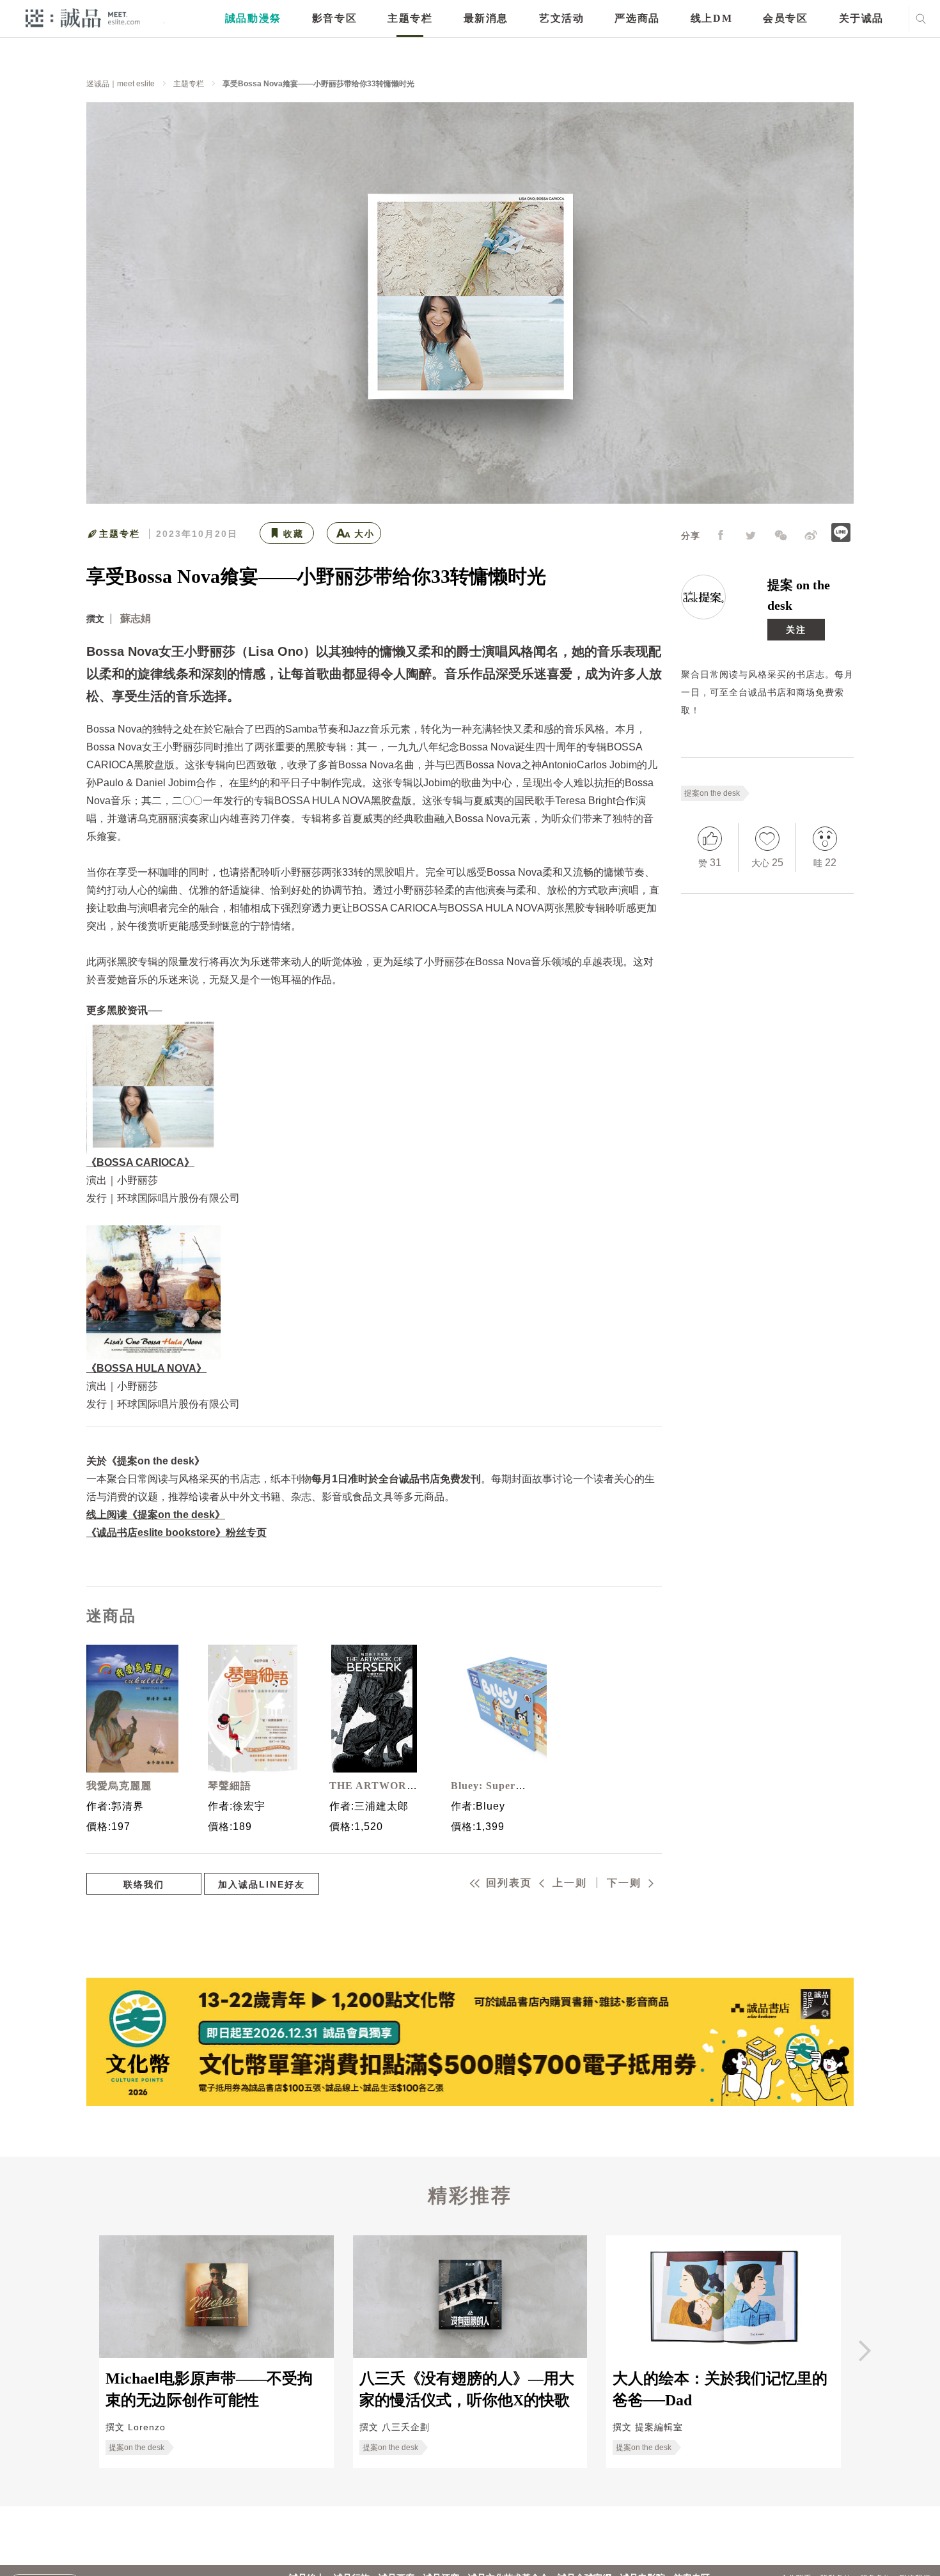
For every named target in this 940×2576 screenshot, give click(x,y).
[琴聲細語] (253, 1709)
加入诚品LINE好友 (262, 1884)
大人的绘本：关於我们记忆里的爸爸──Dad (720, 2389)
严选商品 (637, 18)
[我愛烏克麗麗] (131, 1709)
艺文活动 (561, 18)
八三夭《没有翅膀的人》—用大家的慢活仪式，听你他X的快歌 (467, 2389)
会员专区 (785, 18)
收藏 (294, 534)
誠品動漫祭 (253, 18)
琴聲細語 (230, 1786)
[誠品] (83, 18)
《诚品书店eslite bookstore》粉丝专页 (176, 1532)
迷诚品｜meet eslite (121, 84)
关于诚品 (861, 18)
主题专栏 (410, 18)
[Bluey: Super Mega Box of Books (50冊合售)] (496, 1709)
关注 (796, 630)
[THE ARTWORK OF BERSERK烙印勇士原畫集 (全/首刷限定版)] (374, 1709)
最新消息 (486, 18)
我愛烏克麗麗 (119, 1786)
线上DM (711, 18)
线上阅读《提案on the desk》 (156, 1515)
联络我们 (144, 1884)
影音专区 (334, 18)
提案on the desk (712, 793)
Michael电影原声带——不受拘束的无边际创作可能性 (209, 2389)
